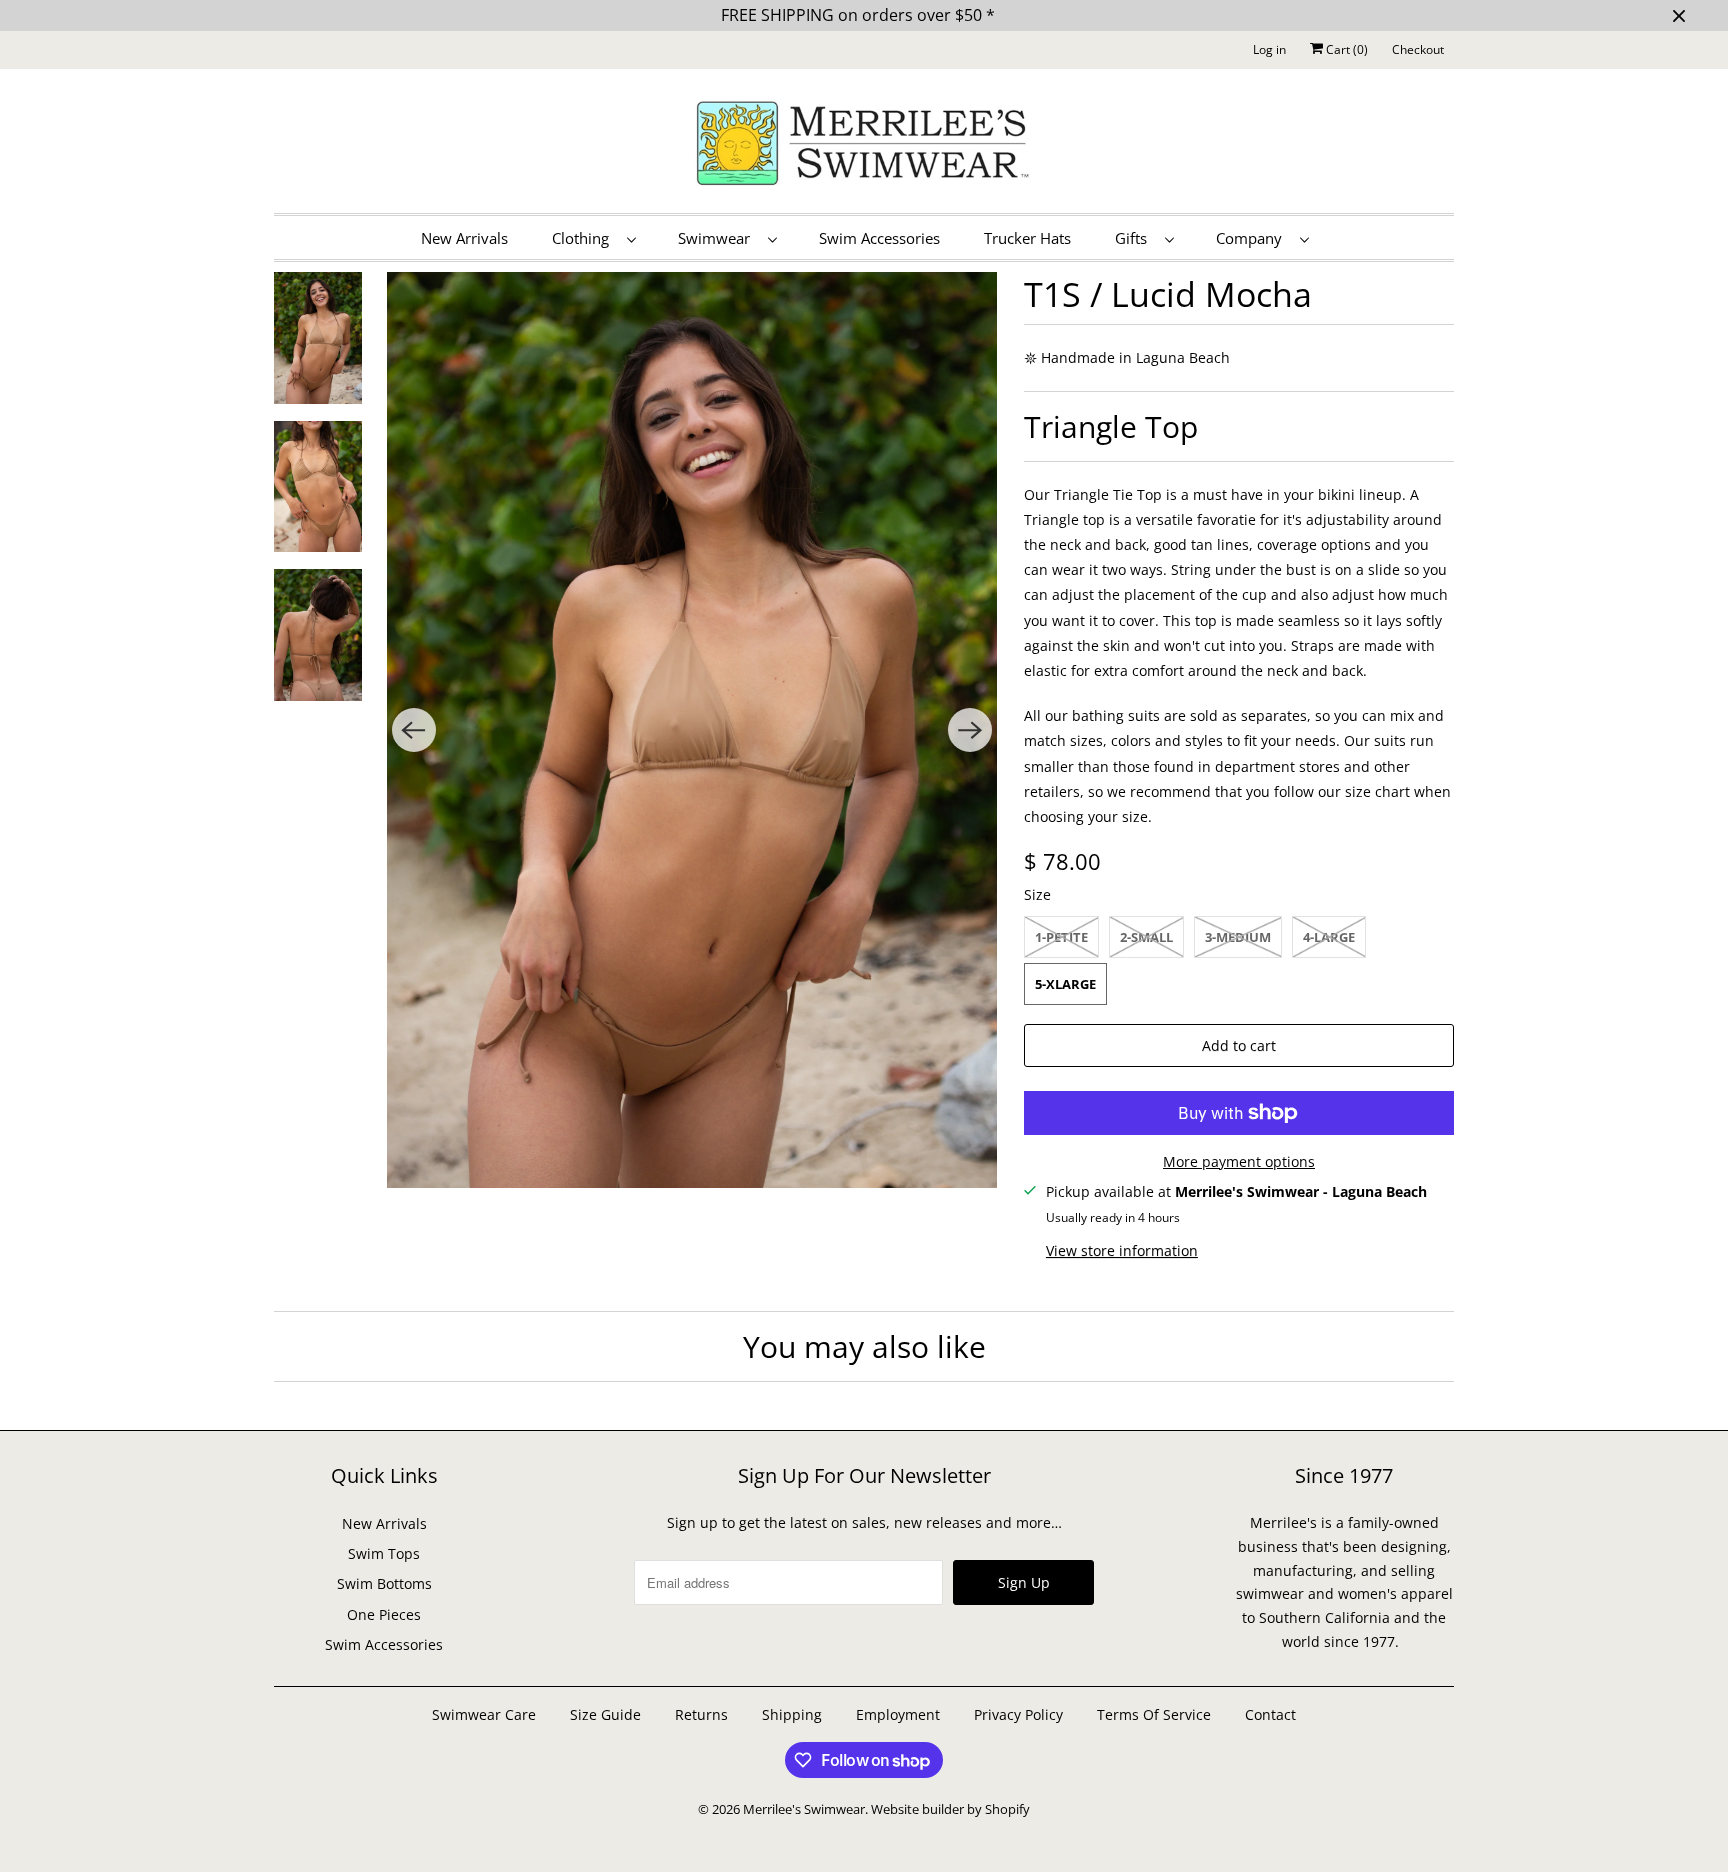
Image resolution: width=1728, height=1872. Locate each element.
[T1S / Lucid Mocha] (692, 730)
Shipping (792, 1714)
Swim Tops (384, 1553)
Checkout (1418, 49)
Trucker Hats (1027, 238)
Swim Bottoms (384, 1583)
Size (1037, 894)
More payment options (1239, 1161)
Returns (701, 1714)
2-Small (1146, 937)
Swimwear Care (486, 1714)
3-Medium (1238, 937)
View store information (1122, 1250)
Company (1253, 238)
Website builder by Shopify (950, 1809)
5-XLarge (1065, 984)
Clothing (584, 238)
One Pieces (384, 1614)
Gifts (1135, 238)
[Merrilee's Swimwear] (864, 146)
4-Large (1329, 937)
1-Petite (1061, 937)
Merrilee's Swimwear (804, 1809)
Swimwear (718, 238)
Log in (1269, 49)
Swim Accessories (879, 238)
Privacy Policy (1018, 1714)
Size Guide (605, 1714)
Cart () (1345, 49)
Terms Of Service (1154, 1714)
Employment (898, 1714)
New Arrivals (464, 238)
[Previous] (414, 730)
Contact (1270, 1714)
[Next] (970, 730)
